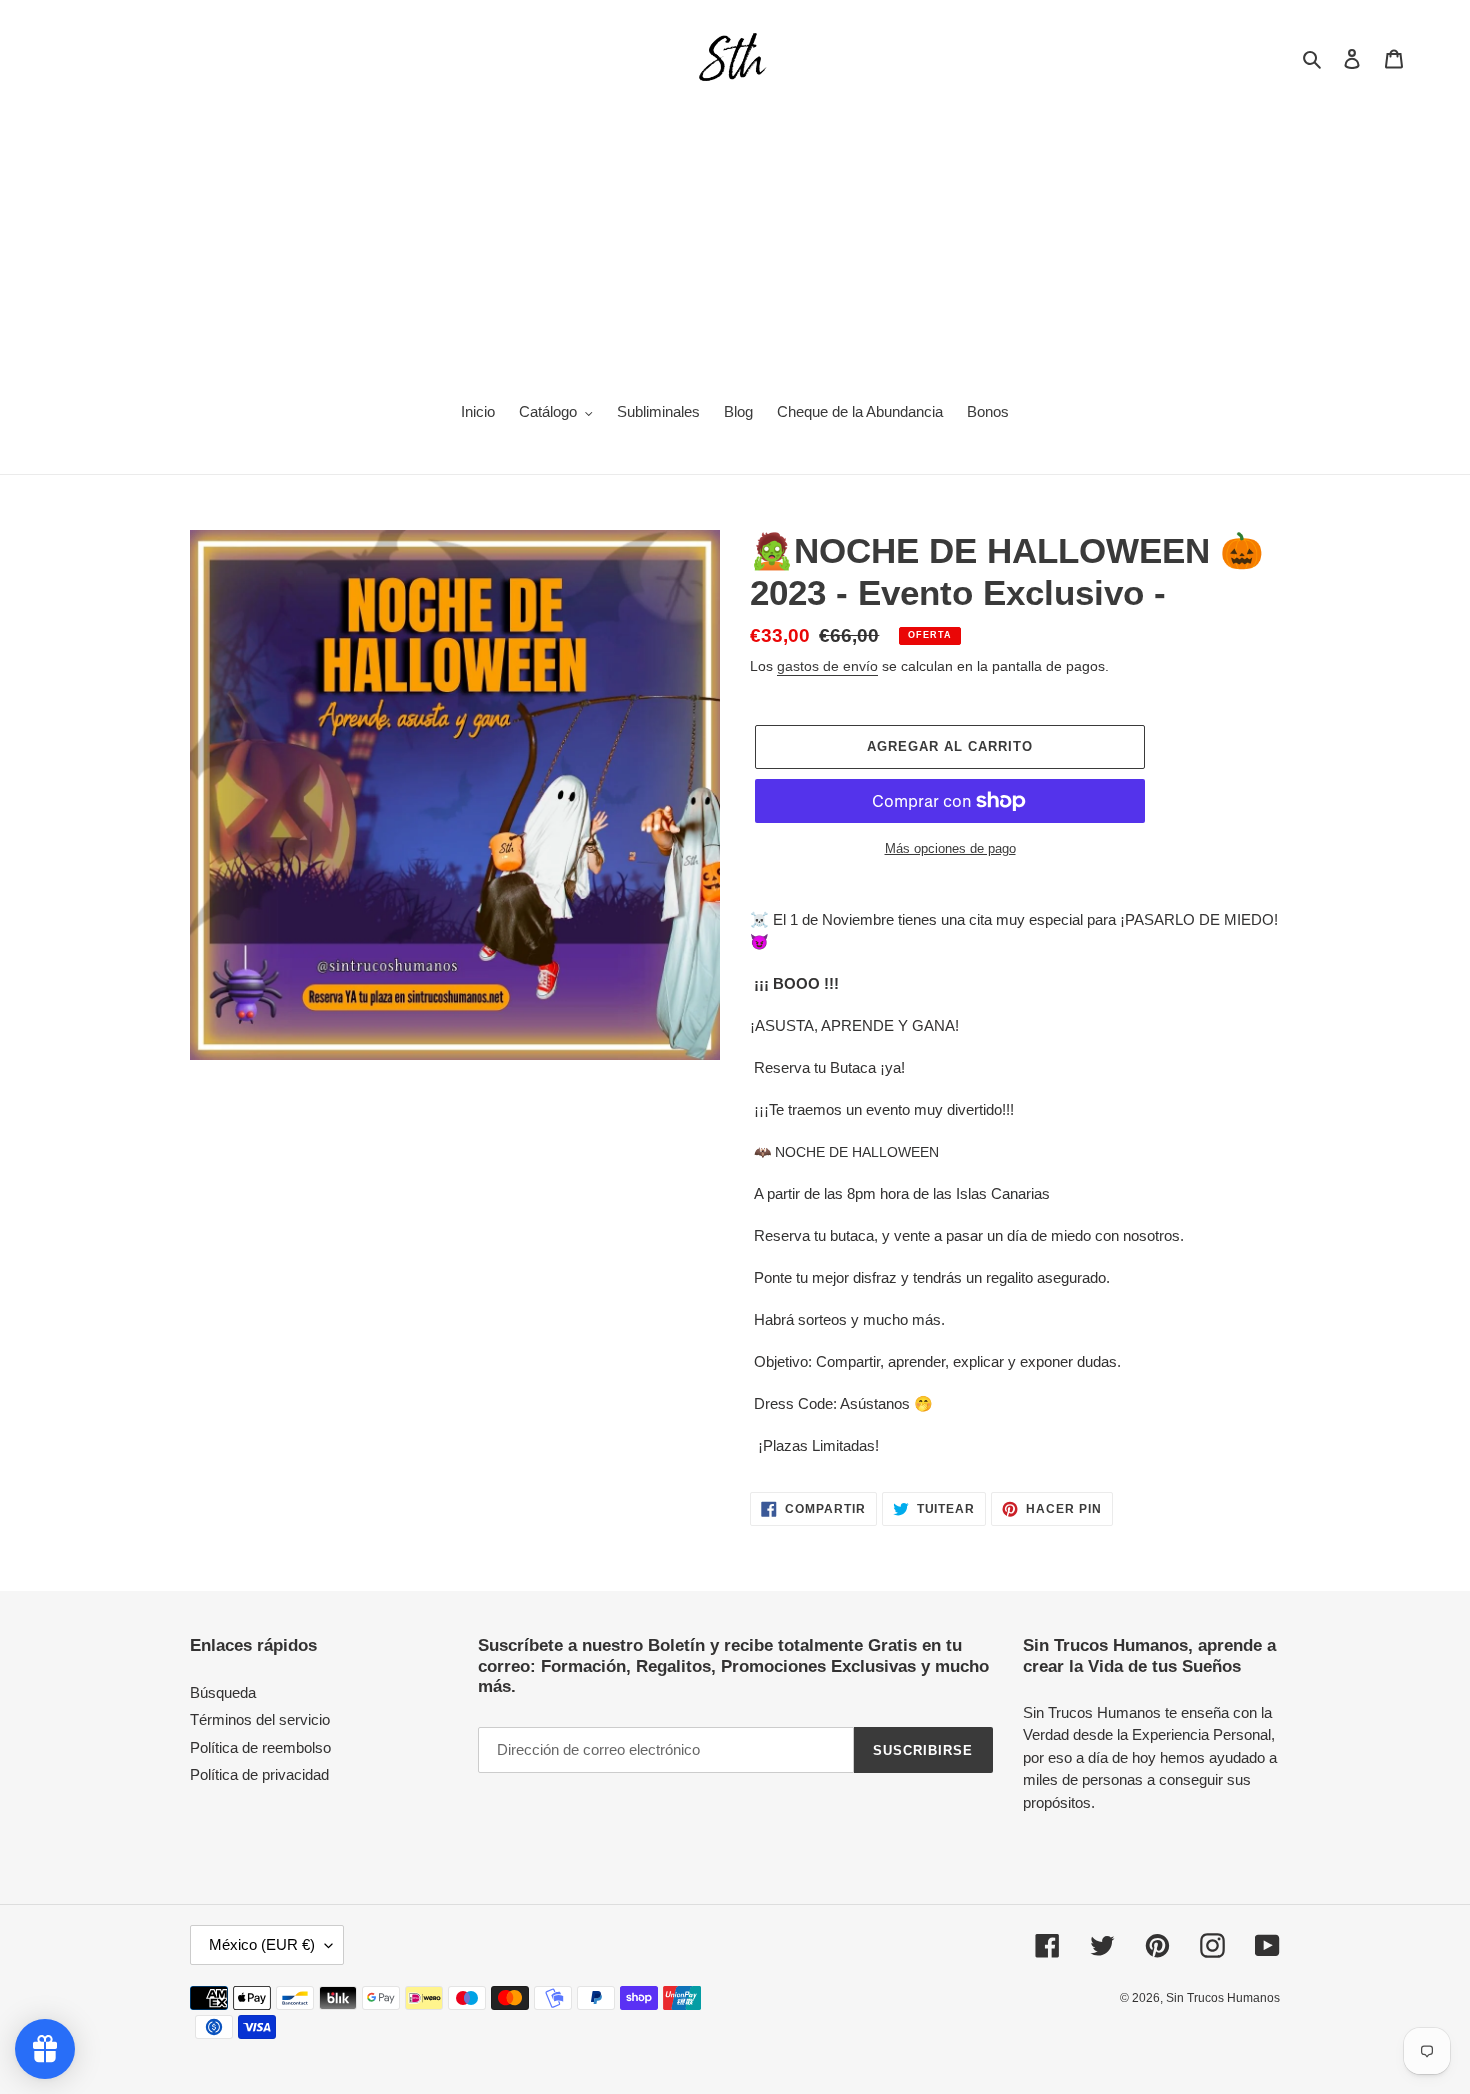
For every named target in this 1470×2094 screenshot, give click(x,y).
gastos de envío (827, 666)
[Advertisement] (735, 236)
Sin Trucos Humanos (1223, 1998)
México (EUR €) (262, 1944)
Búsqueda (223, 1692)
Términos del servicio (260, 1719)
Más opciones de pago (950, 848)
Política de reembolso (260, 1747)
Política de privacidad (259, 1774)
